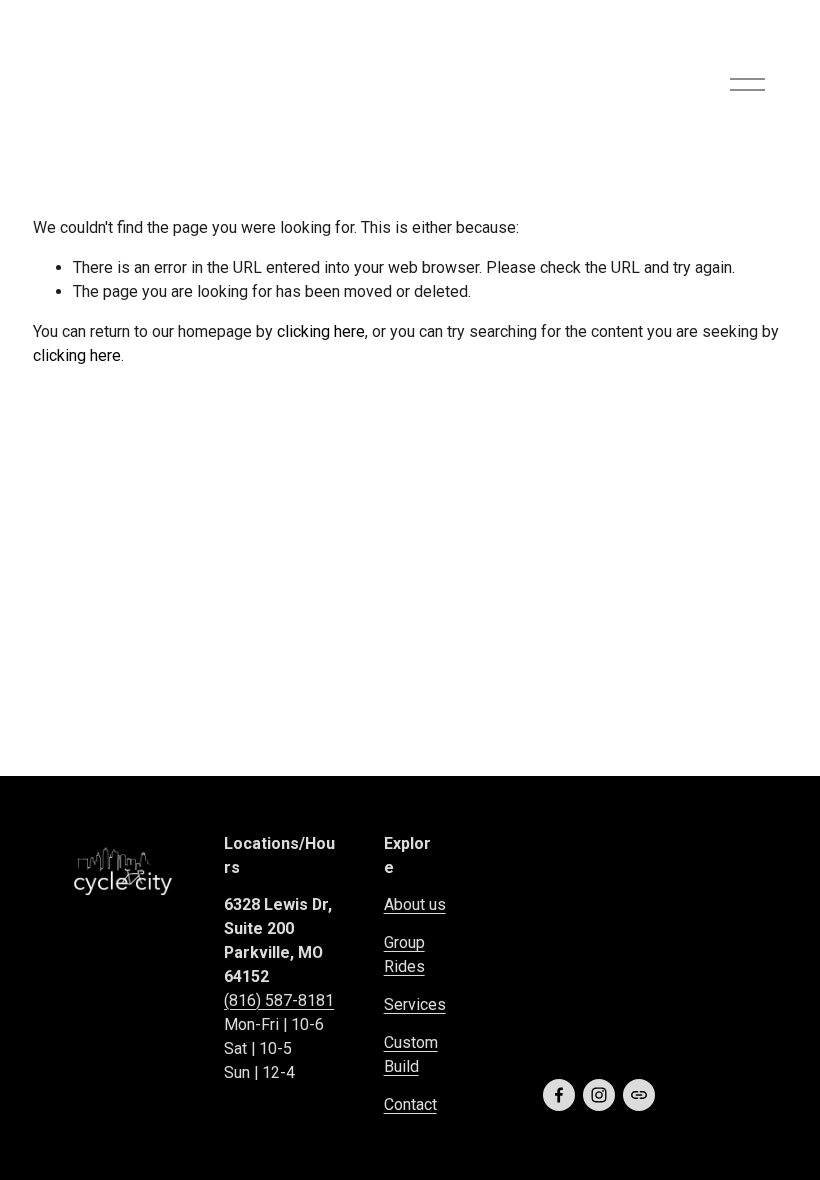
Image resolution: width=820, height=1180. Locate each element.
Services (415, 1004)
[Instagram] (599, 1095)
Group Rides (404, 954)
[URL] (639, 1095)
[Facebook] (559, 1095)
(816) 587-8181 (279, 1000)
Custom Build (411, 1054)
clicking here (321, 331)
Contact (410, 1104)
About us (415, 904)
